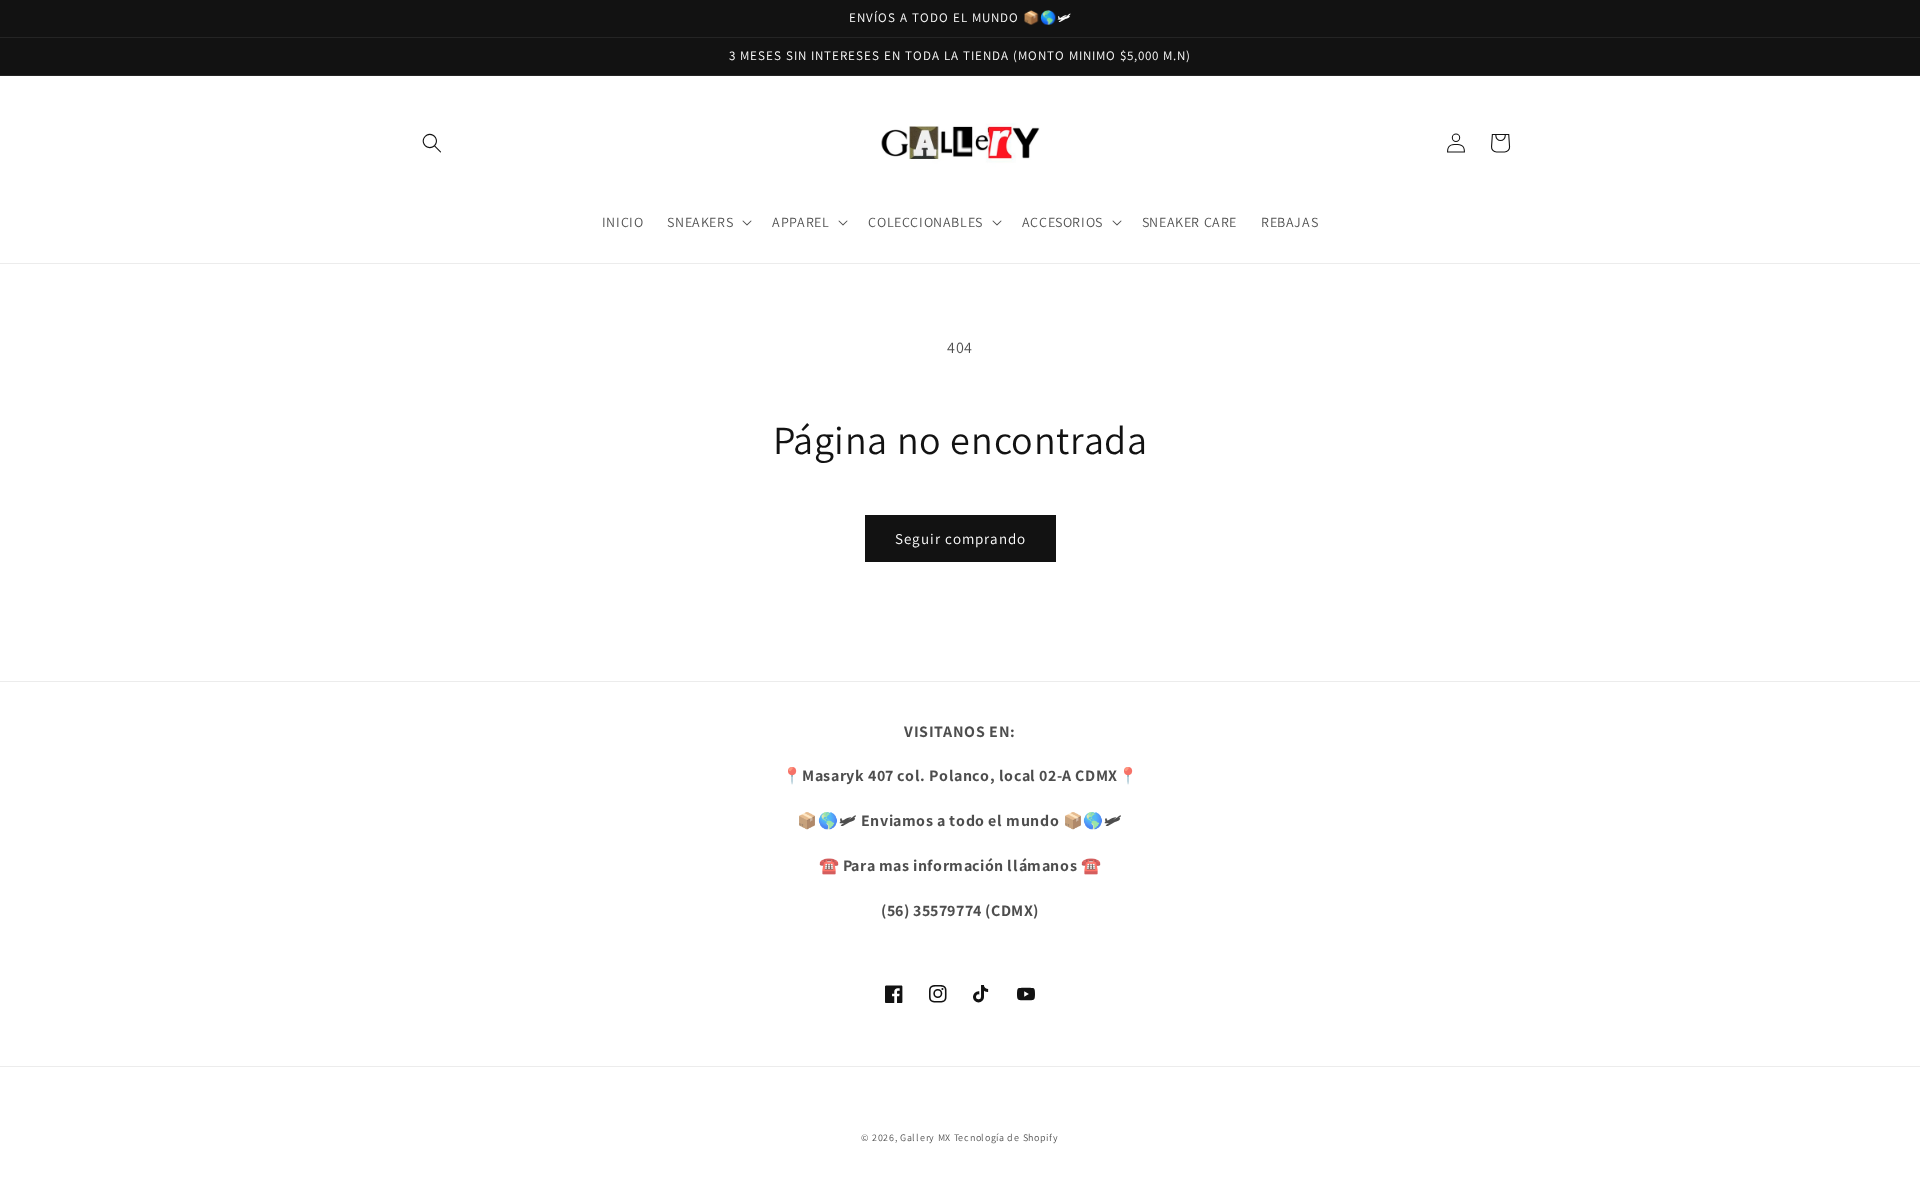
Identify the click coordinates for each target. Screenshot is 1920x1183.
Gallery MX (925, 1137)
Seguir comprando (960, 538)
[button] (432, 143)
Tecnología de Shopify (1006, 1137)
